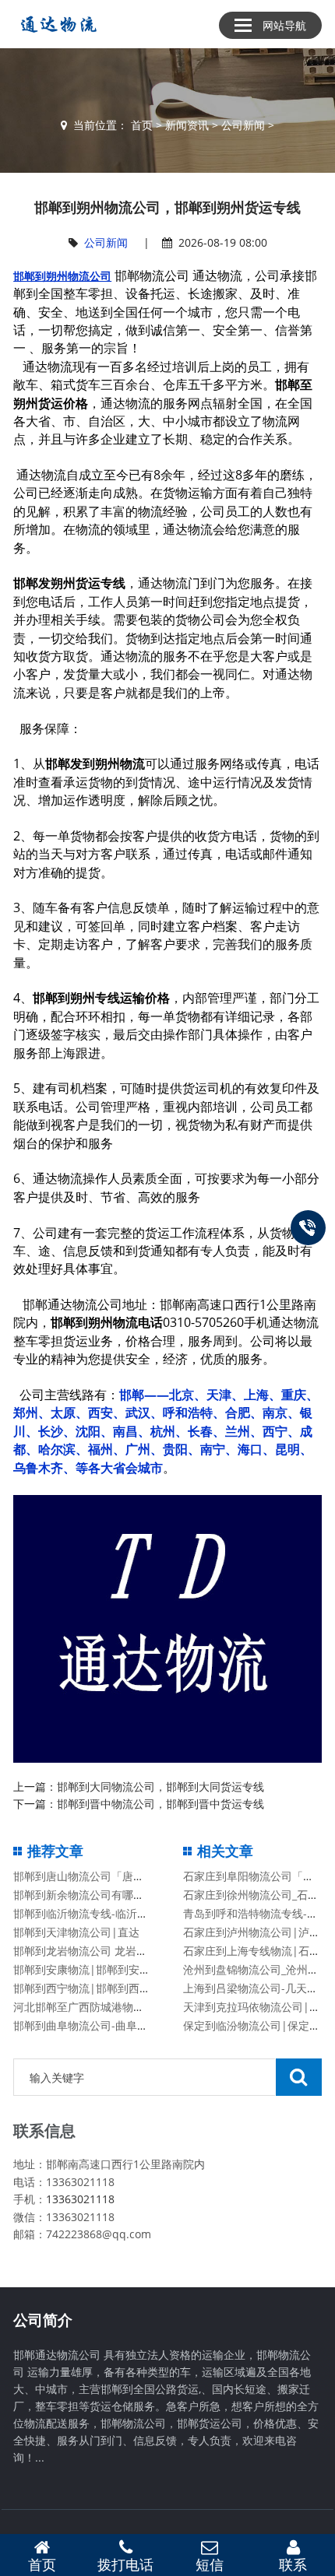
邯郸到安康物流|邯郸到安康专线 (93, 1969)
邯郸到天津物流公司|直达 (76, 1932)
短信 (210, 2564)
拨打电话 (125, 2564)
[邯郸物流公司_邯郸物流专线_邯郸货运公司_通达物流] (56, 24)
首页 (142, 125)
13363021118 (80, 2199)
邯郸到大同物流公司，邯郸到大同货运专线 (160, 1786)
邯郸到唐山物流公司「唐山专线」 (95, 1876)
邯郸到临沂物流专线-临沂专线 (86, 1913)
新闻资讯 (187, 125)
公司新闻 (243, 125)
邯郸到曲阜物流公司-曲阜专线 (86, 2025)
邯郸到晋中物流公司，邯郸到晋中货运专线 (160, 1804)
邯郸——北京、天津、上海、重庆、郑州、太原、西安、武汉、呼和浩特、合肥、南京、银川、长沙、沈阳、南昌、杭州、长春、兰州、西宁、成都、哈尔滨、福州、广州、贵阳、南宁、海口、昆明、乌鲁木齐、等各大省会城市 (166, 1431)
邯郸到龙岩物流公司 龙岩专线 (86, 1951)
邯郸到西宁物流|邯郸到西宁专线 (93, 1988)
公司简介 (43, 2320)
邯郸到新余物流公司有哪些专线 (90, 1895)
